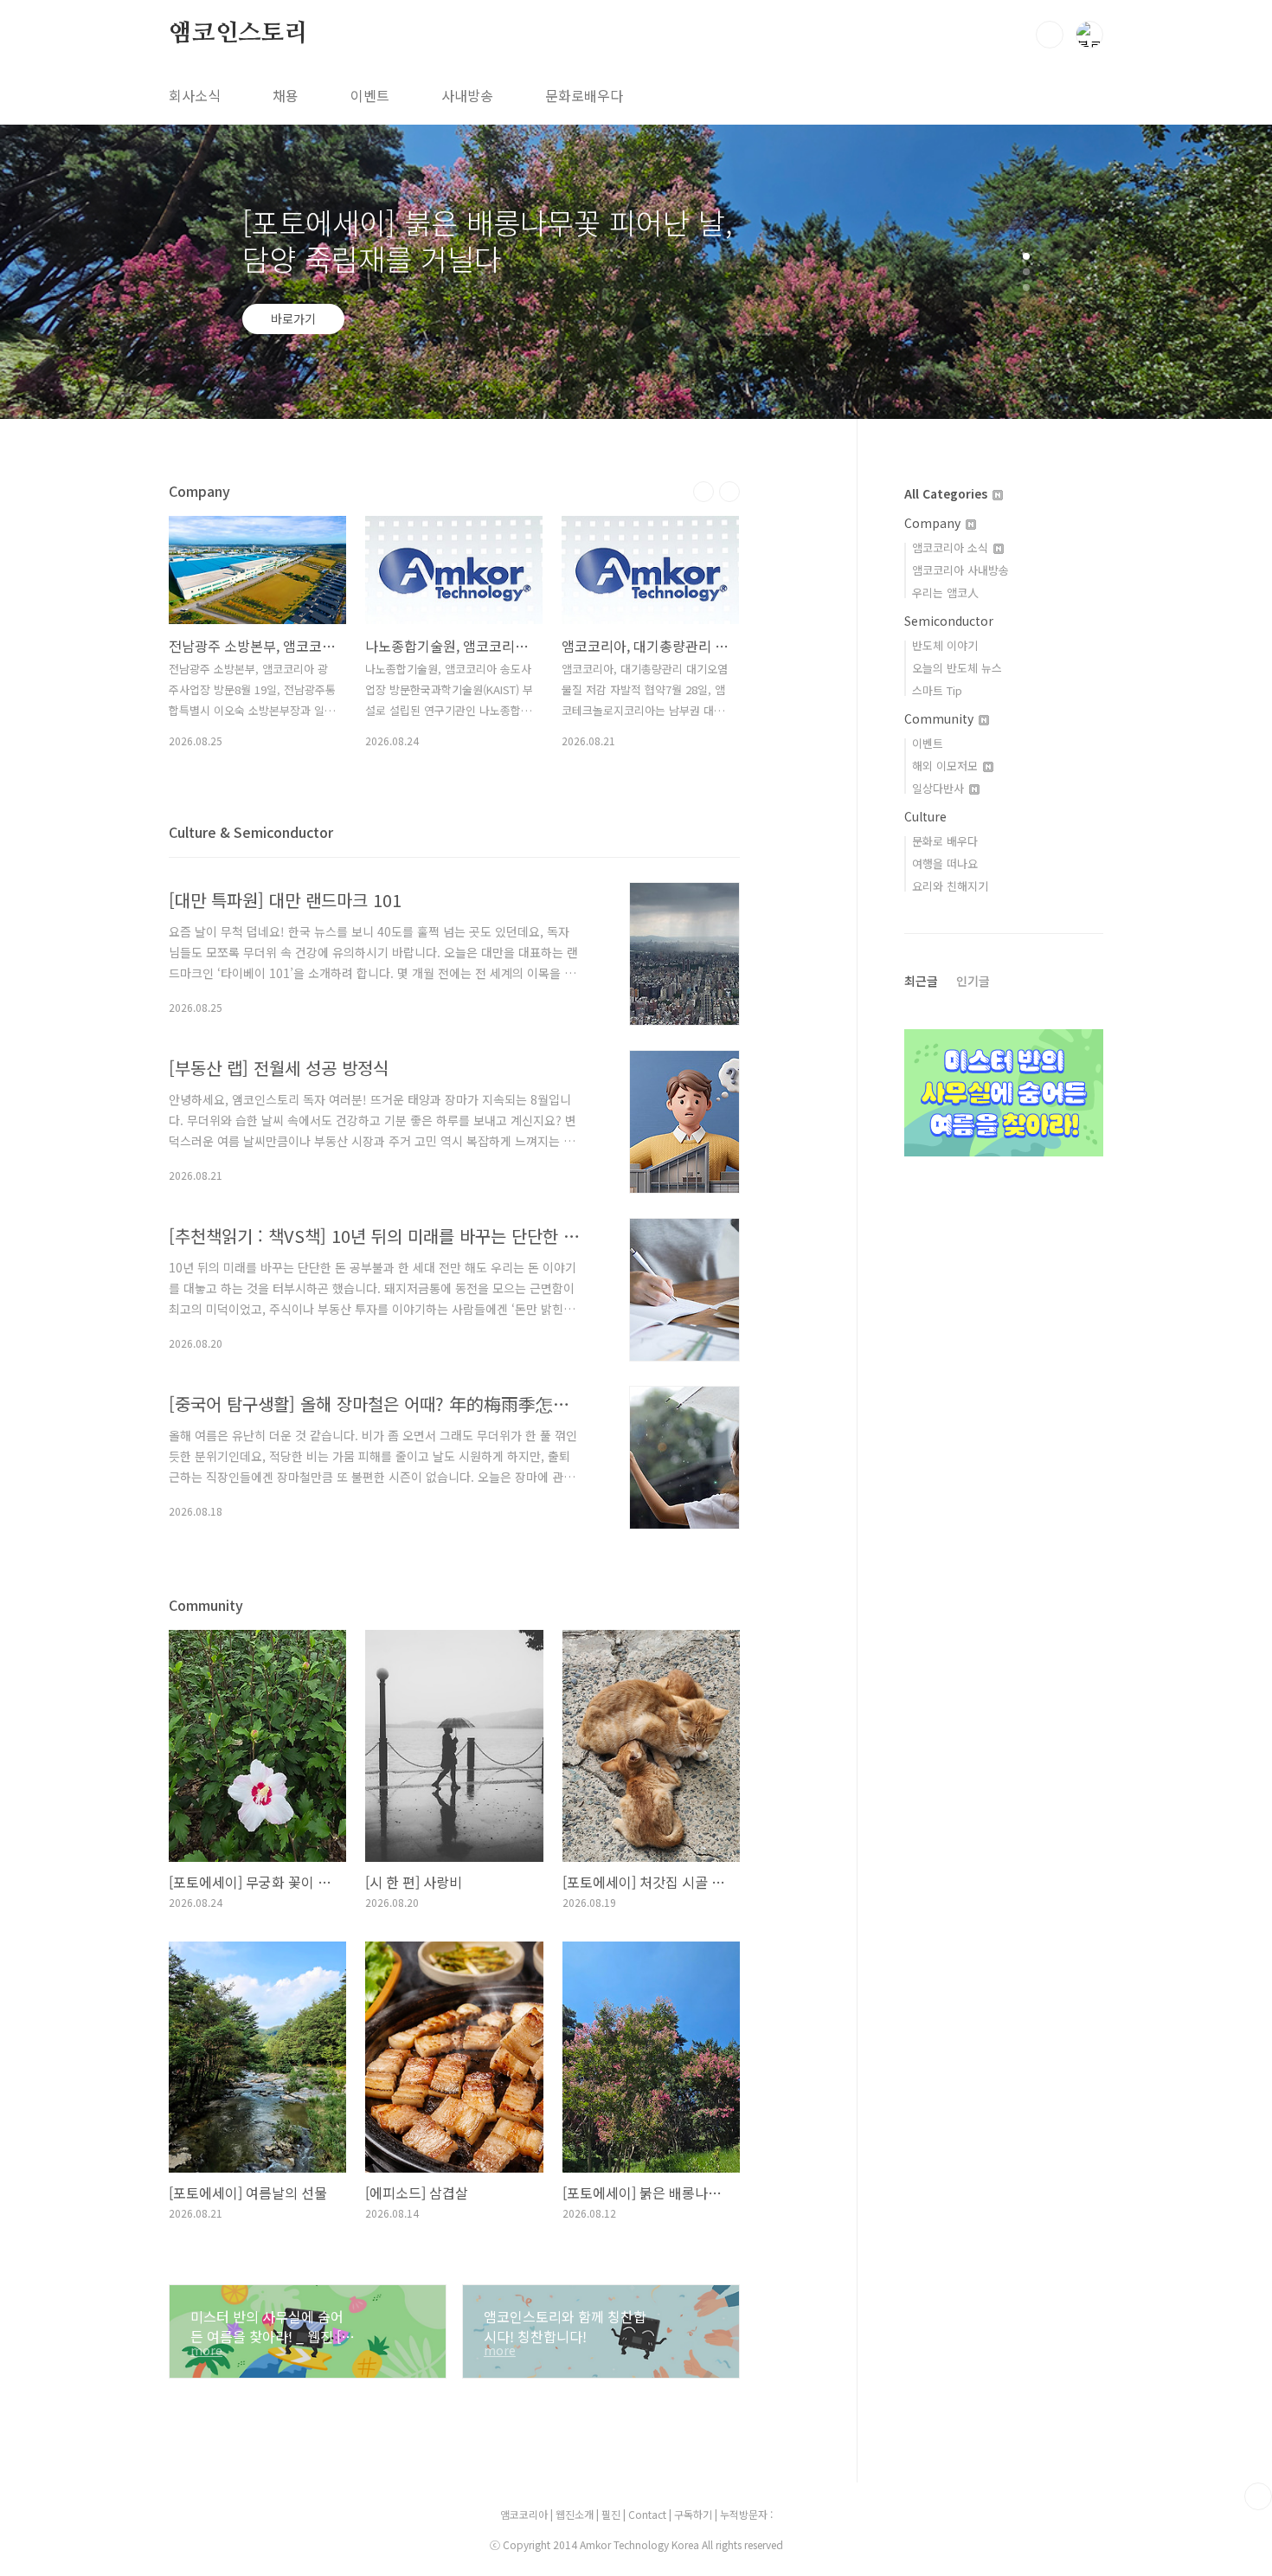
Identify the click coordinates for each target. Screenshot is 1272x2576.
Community (941, 718)
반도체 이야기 (945, 645)
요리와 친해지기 (950, 886)
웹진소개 (576, 2514)
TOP (1258, 2496)
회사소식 (195, 95)
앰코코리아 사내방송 (960, 570)
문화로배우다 (584, 95)
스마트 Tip (937, 690)
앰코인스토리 (238, 34)
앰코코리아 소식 (952, 547)
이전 (703, 492)
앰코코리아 (524, 2514)
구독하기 (694, 2514)
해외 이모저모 (947, 766)
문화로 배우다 (945, 841)
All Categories (948, 493)
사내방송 (467, 95)
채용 (286, 95)
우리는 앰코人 (945, 592)
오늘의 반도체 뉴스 (957, 668)
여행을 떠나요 (945, 863)
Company (934, 523)
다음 (729, 492)
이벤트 (370, 95)
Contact (649, 2514)
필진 (611, 2514)
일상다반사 (940, 788)
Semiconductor (949, 621)
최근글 (921, 981)
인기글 (973, 981)
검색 (1050, 35)
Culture (925, 816)
